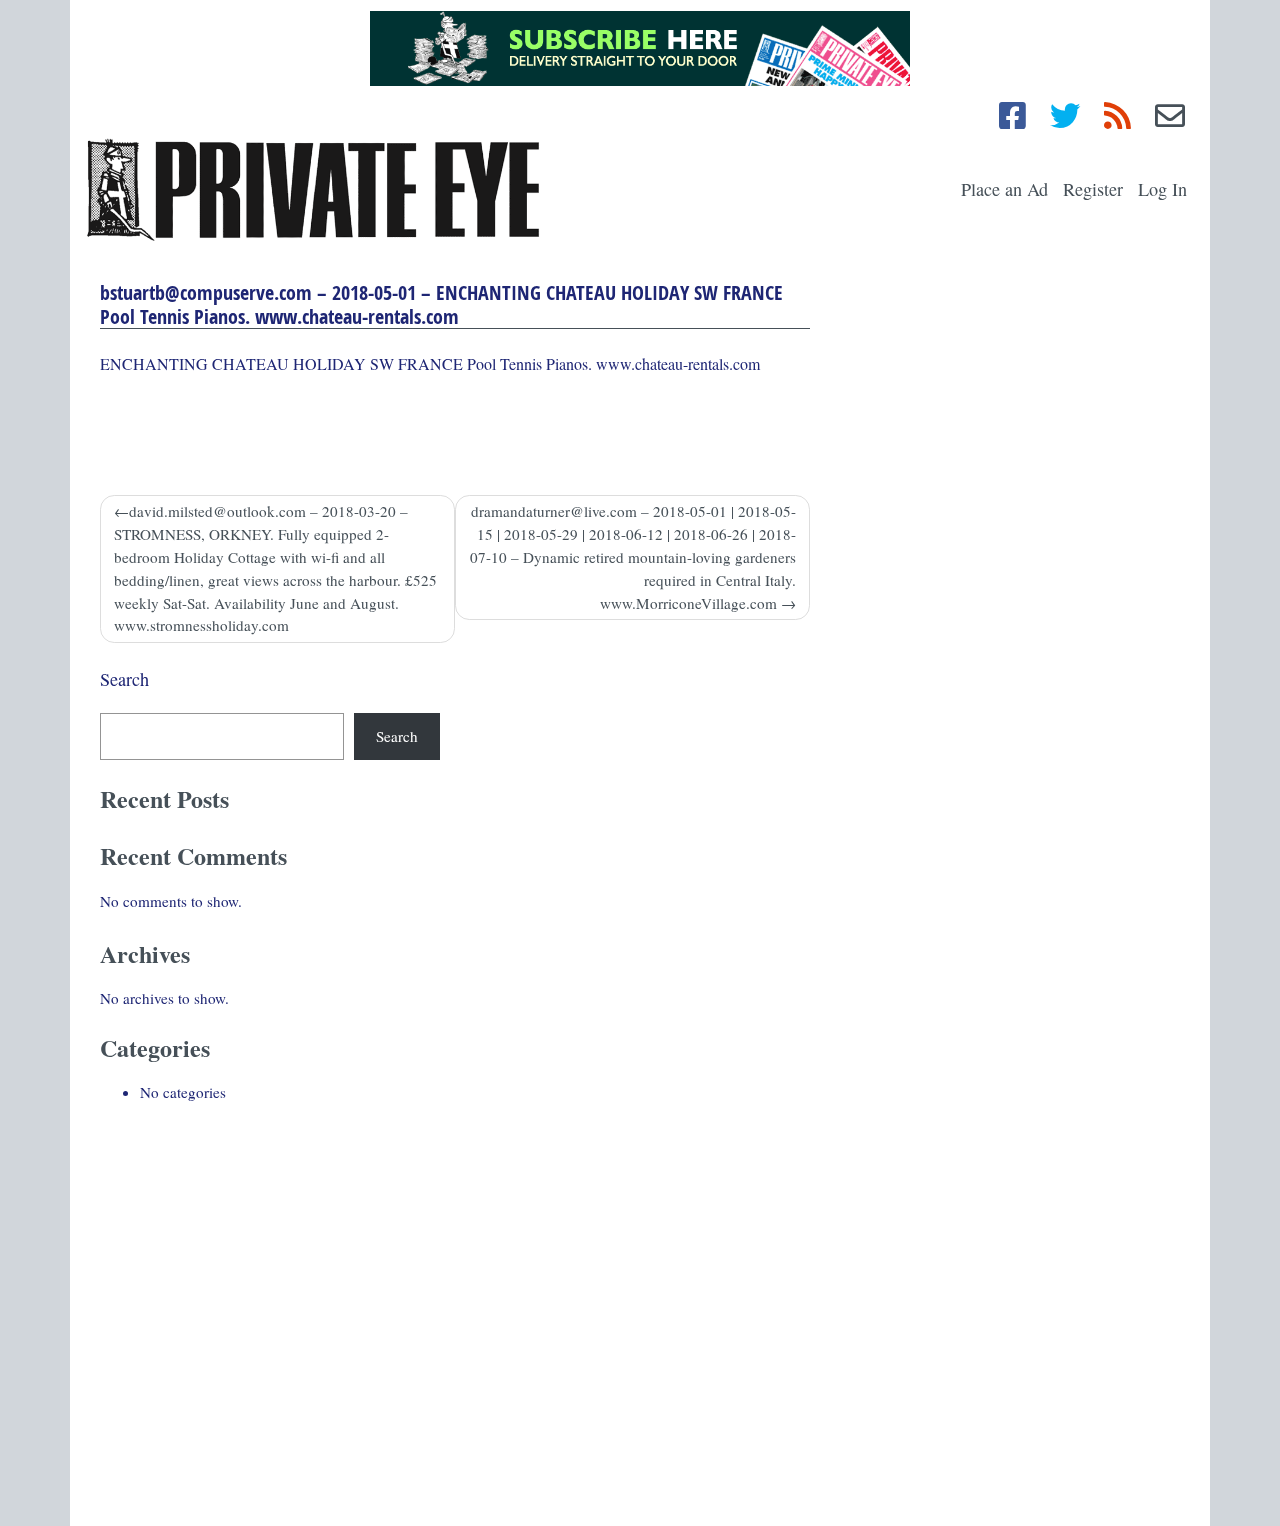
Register (1093, 189)
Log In (1162, 189)
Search (124, 679)
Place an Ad (1004, 189)
